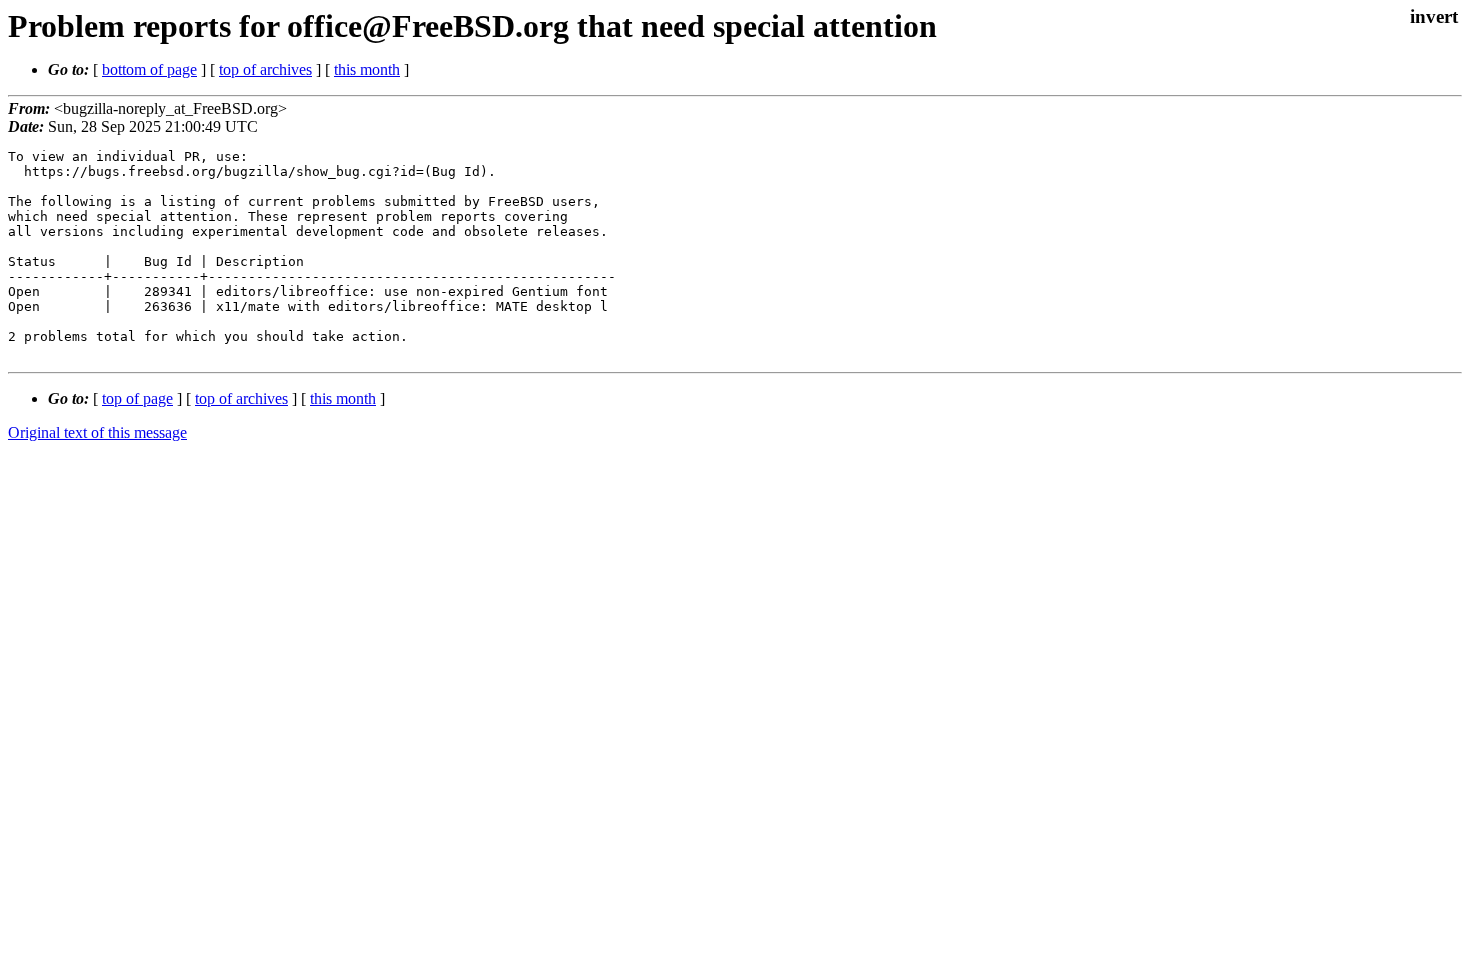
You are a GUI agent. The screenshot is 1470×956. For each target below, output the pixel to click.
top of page (137, 398)
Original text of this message (97, 432)
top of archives (265, 69)
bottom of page (149, 69)
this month (367, 69)
